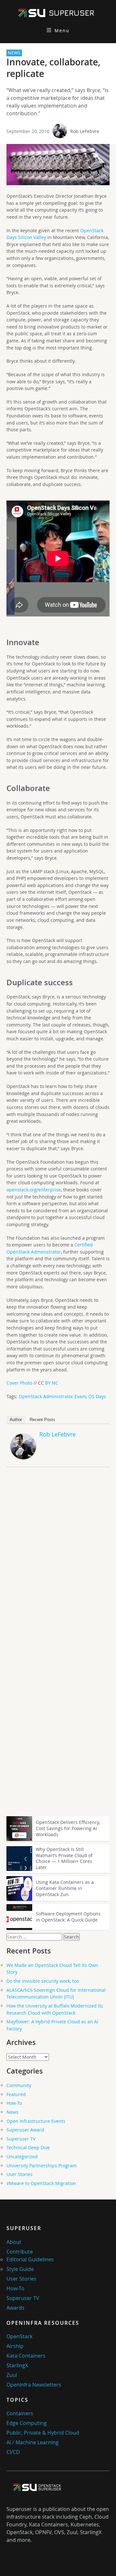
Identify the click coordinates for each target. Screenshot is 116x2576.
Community (19, 2085)
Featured (16, 2094)
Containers (20, 2413)
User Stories (19, 2174)
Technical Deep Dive (28, 2147)
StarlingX (17, 2365)
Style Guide (20, 2269)
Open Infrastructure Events (36, 2121)
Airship (15, 2346)
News (12, 2112)
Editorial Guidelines (30, 2259)
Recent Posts (42, 1420)
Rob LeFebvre (85, 131)
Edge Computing (27, 2423)
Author (16, 1420)
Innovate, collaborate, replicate (53, 68)
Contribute (20, 2252)
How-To (14, 2103)
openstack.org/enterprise (34, 1190)
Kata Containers (26, 2356)
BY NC (52, 1383)
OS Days (97, 1396)
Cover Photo (19, 1383)
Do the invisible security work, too (43, 1981)
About (14, 2242)
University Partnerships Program (42, 2166)
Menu (62, 30)
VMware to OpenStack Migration (41, 2183)
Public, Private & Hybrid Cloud (43, 2433)
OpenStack (19, 2336)
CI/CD (13, 2452)
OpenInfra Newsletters (34, 2385)
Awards (15, 2308)
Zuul (12, 2375)
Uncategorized (22, 2156)
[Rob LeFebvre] (23, 1458)
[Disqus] (58, 1562)
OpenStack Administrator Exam (52, 1396)
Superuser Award (25, 2130)
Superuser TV (21, 2139)
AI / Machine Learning (33, 2442)
